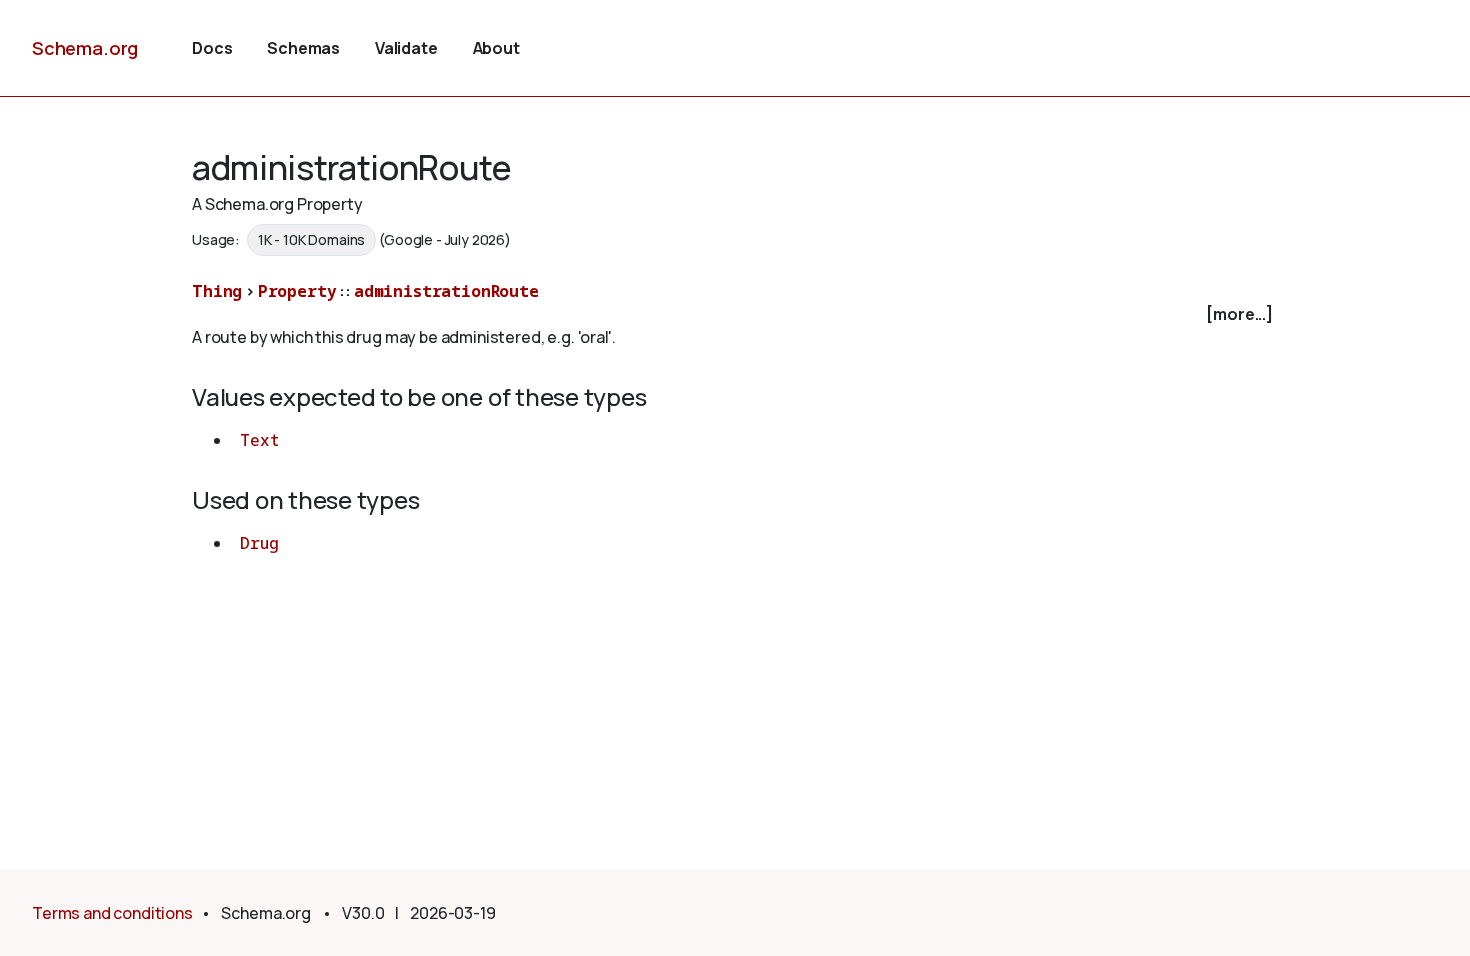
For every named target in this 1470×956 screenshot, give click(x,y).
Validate (406, 48)
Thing (217, 291)
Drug (259, 543)
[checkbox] (735, 314)
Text (259, 440)
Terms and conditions (112, 913)
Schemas (303, 48)
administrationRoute (446, 291)
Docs (212, 48)
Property (297, 291)
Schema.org (85, 48)
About (496, 48)
